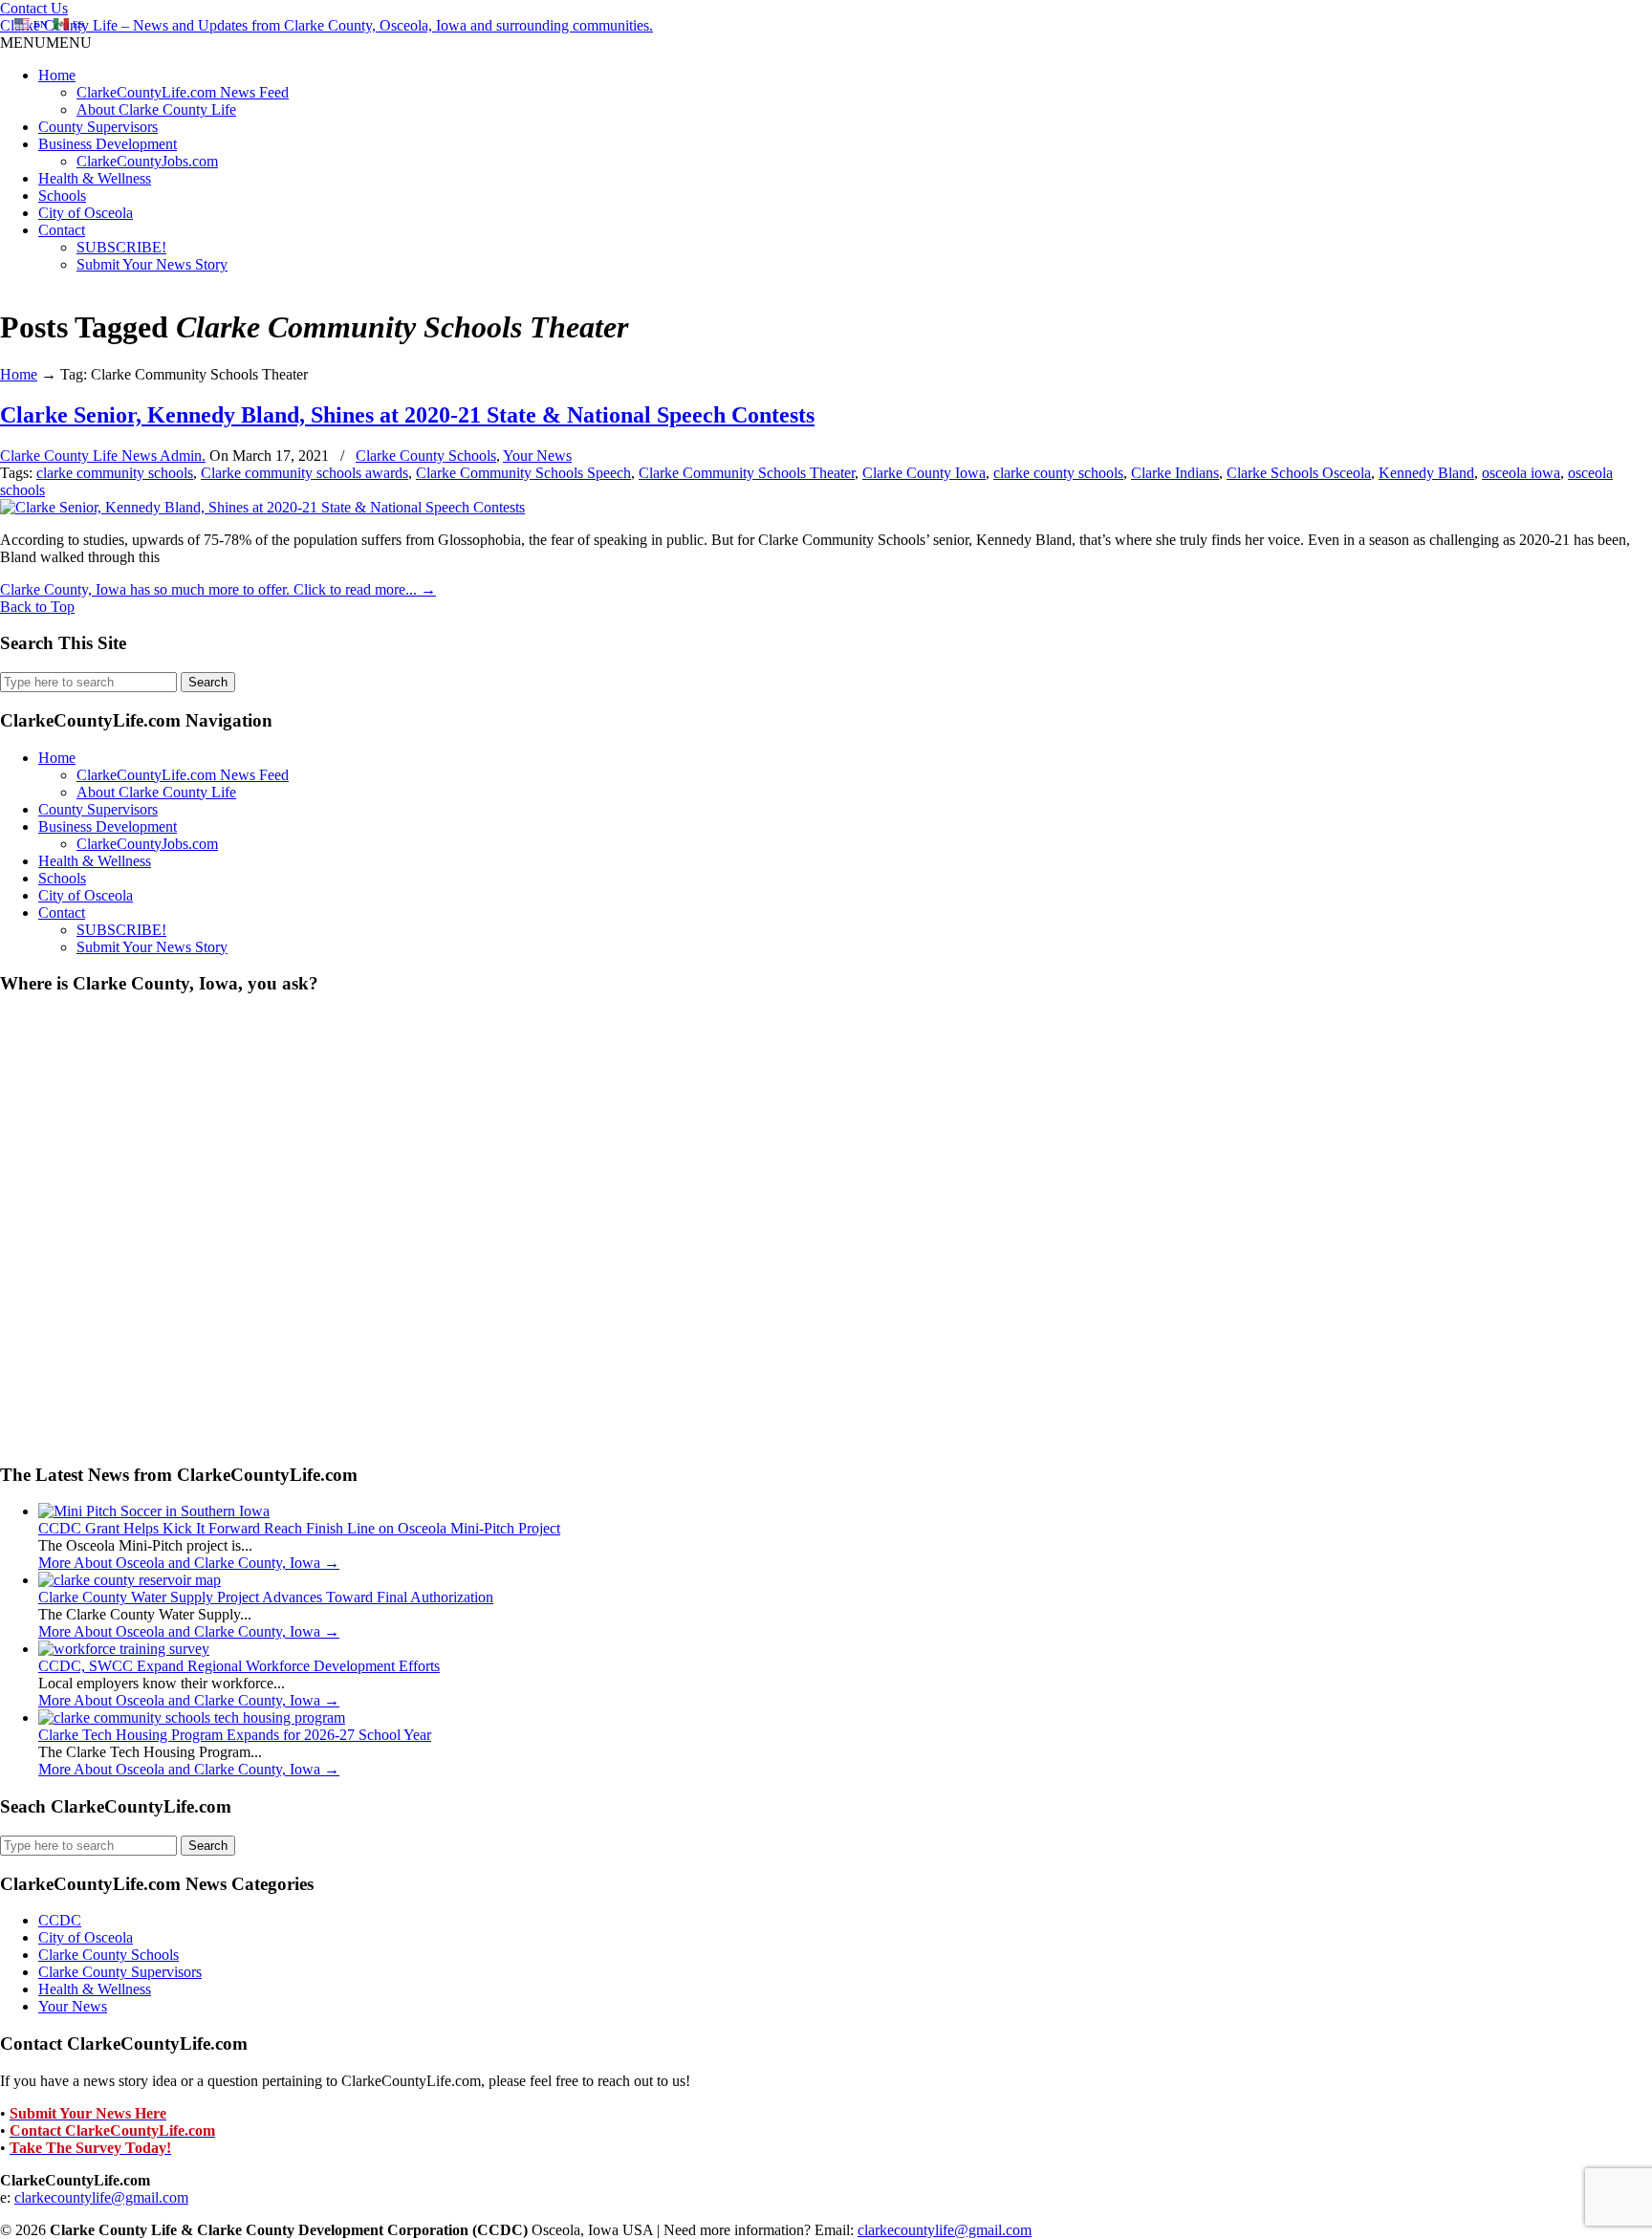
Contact (62, 230)
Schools (62, 196)
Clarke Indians (1175, 473)
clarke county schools (1058, 473)
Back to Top (37, 607)
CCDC (60, 1920)
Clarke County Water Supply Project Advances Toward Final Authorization (266, 1597)
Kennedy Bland (1426, 473)
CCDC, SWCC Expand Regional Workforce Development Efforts (239, 1666)
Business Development (108, 144)
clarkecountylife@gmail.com (101, 2197)
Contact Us (34, 8)
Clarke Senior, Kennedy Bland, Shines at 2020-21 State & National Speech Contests (407, 415)
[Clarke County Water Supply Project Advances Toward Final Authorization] (130, 1580)
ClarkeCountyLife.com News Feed (183, 92)
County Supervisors (98, 127)
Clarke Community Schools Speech (523, 473)
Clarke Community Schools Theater (747, 473)
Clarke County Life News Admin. (103, 456)
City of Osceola (86, 213)
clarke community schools (115, 473)
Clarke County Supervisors (120, 1972)
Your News (537, 456)
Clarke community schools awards (304, 473)
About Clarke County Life (156, 109)
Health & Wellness (95, 178)
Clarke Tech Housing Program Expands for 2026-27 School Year (235, 1735)
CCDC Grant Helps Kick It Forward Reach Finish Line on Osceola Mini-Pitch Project (299, 1528)
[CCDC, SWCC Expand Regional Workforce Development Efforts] (124, 1649)
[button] (46, 43)
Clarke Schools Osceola (1299, 473)
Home (57, 75)
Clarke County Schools (426, 456)
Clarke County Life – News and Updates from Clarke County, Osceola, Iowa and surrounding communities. (326, 25)
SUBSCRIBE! (121, 247)
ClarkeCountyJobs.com (147, 161)
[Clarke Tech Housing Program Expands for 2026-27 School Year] (192, 1717)
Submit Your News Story (152, 264)
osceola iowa (1521, 473)
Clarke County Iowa (924, 473)
